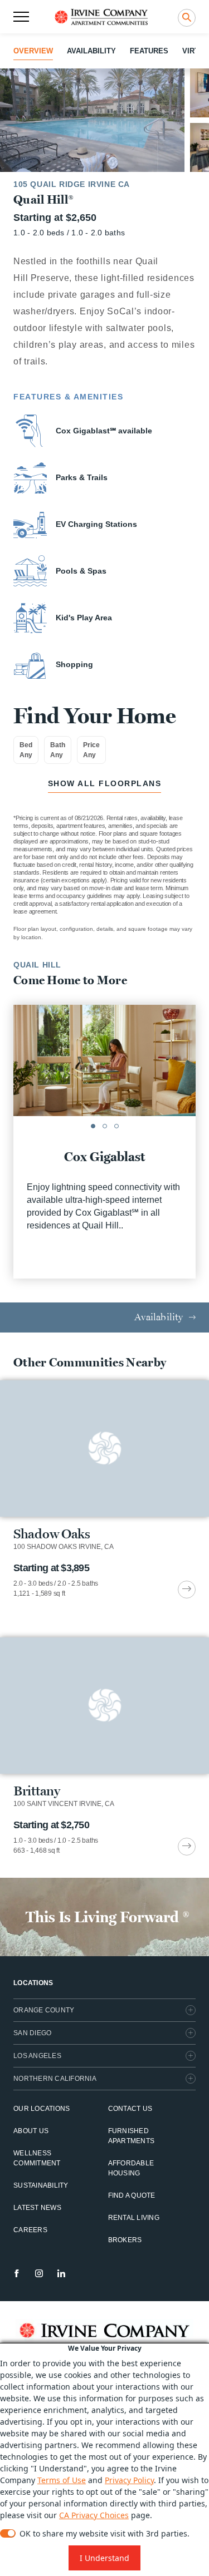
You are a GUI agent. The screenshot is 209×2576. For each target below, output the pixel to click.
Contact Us (130, 2109)
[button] (93, 1126)
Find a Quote (132, 2195)
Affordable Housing (131, 2168)
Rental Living (134, 2218)
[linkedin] (61, 2273)
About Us (31, 2131)
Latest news (37, 2208)
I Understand (104, 2558)
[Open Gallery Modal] (92, 120)
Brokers (125, 2240)
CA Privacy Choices (94, 2515)
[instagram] (39, 2273)
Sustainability (41, 2185)
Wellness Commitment (37, 2158)
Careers (30, 2230)
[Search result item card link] (187, 1590)
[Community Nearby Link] (104, 1489)
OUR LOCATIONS (42, 2109)
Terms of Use (62, 2480)
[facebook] (17, 2273)
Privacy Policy (129, 2480)
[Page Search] (187, 18)
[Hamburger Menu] (21, 17)
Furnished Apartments (132, 2136)
